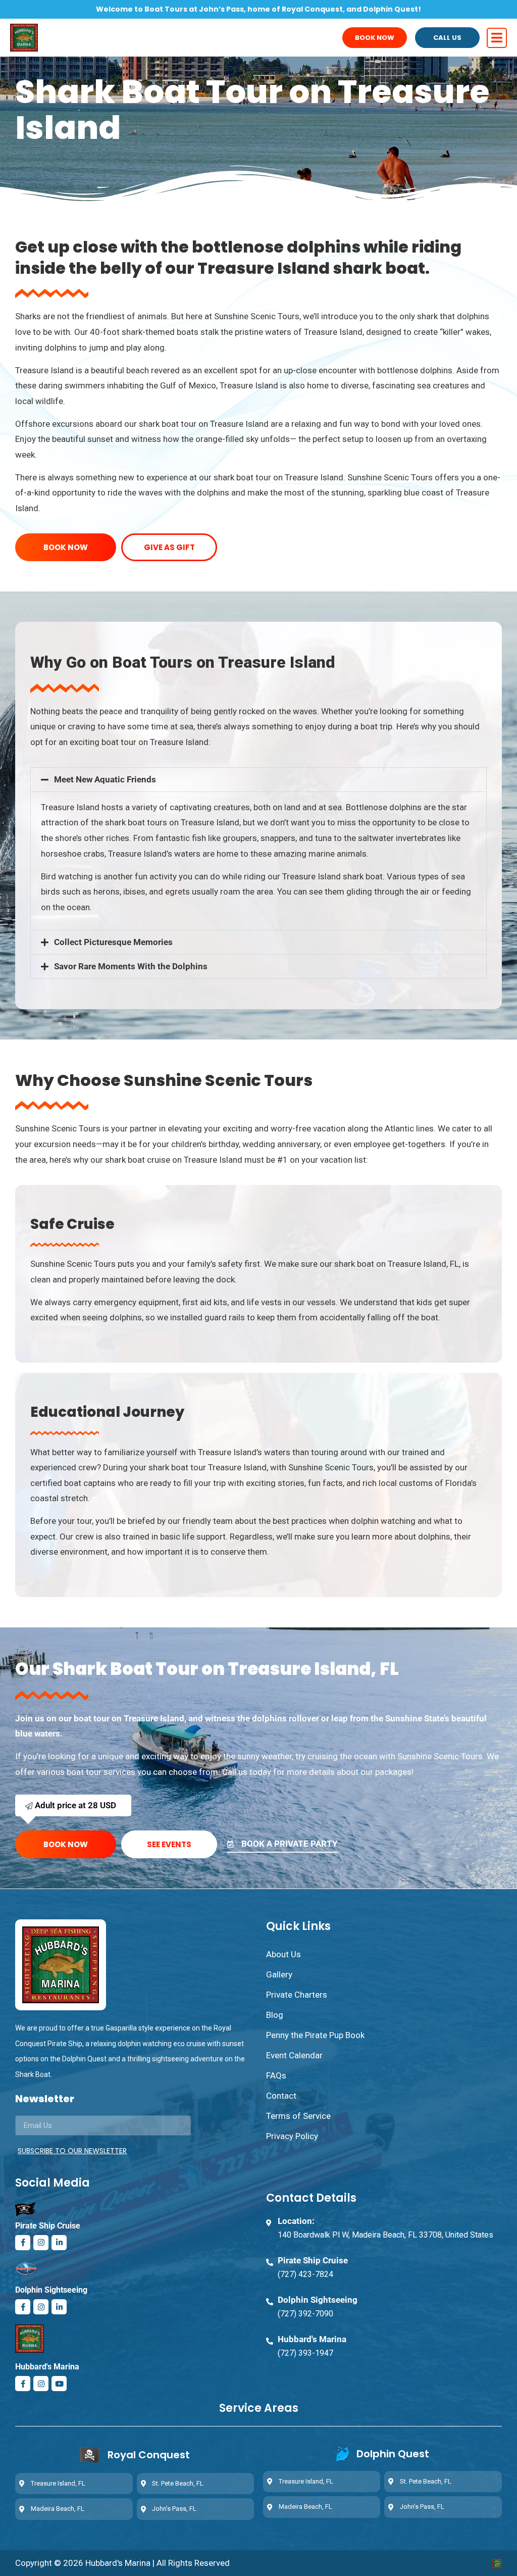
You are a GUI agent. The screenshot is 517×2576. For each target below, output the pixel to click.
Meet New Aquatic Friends (105, 779)
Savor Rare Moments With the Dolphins (131, 966)
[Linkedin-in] (59, 2243)
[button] (258, 780)
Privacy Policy (292, 2136)
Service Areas (259, 2408)
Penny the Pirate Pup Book (315, 2035)
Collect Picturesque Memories (113, 942)
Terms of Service (298, 2116)
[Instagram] (41, 2243)
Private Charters (297, 1995)
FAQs (276, 2075)
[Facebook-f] (23, 2243)
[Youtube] (59, 2384)
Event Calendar (294, 2055)
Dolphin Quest (393, 2454)
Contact (281, 2096)
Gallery (279, 1974)
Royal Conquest (149, 2455)
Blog (275, 2015)
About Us (283, 1954)
